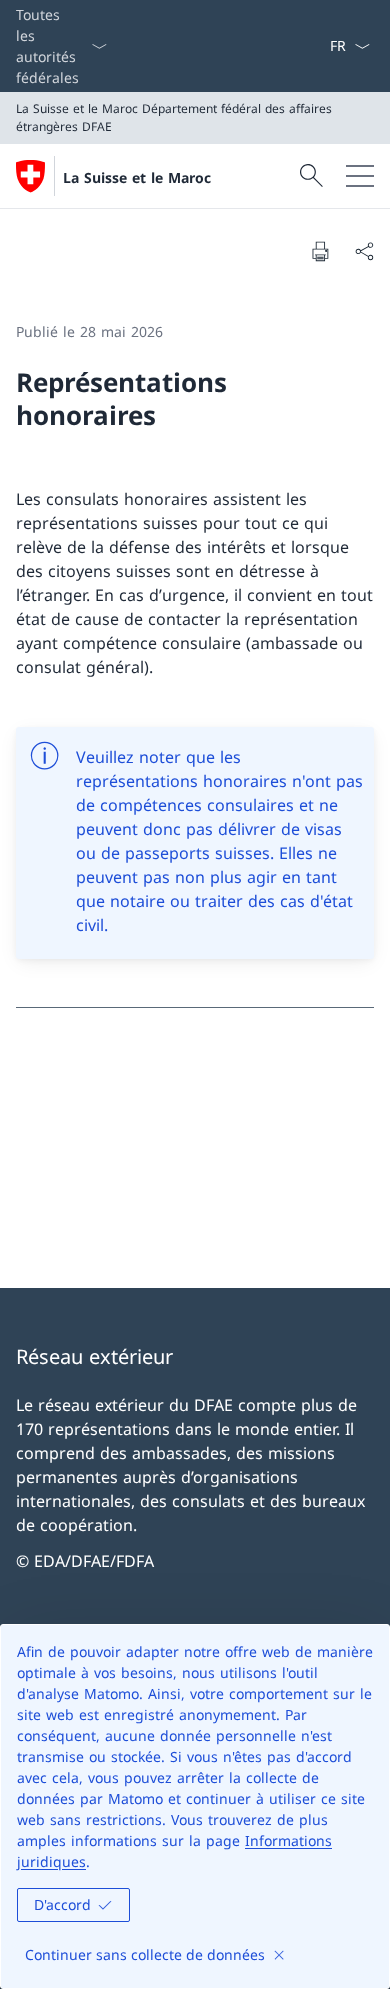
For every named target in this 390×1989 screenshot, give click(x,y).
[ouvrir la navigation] (360, 176)
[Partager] (364, 251)
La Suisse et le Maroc (137, 177)
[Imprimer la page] (320, 251)
